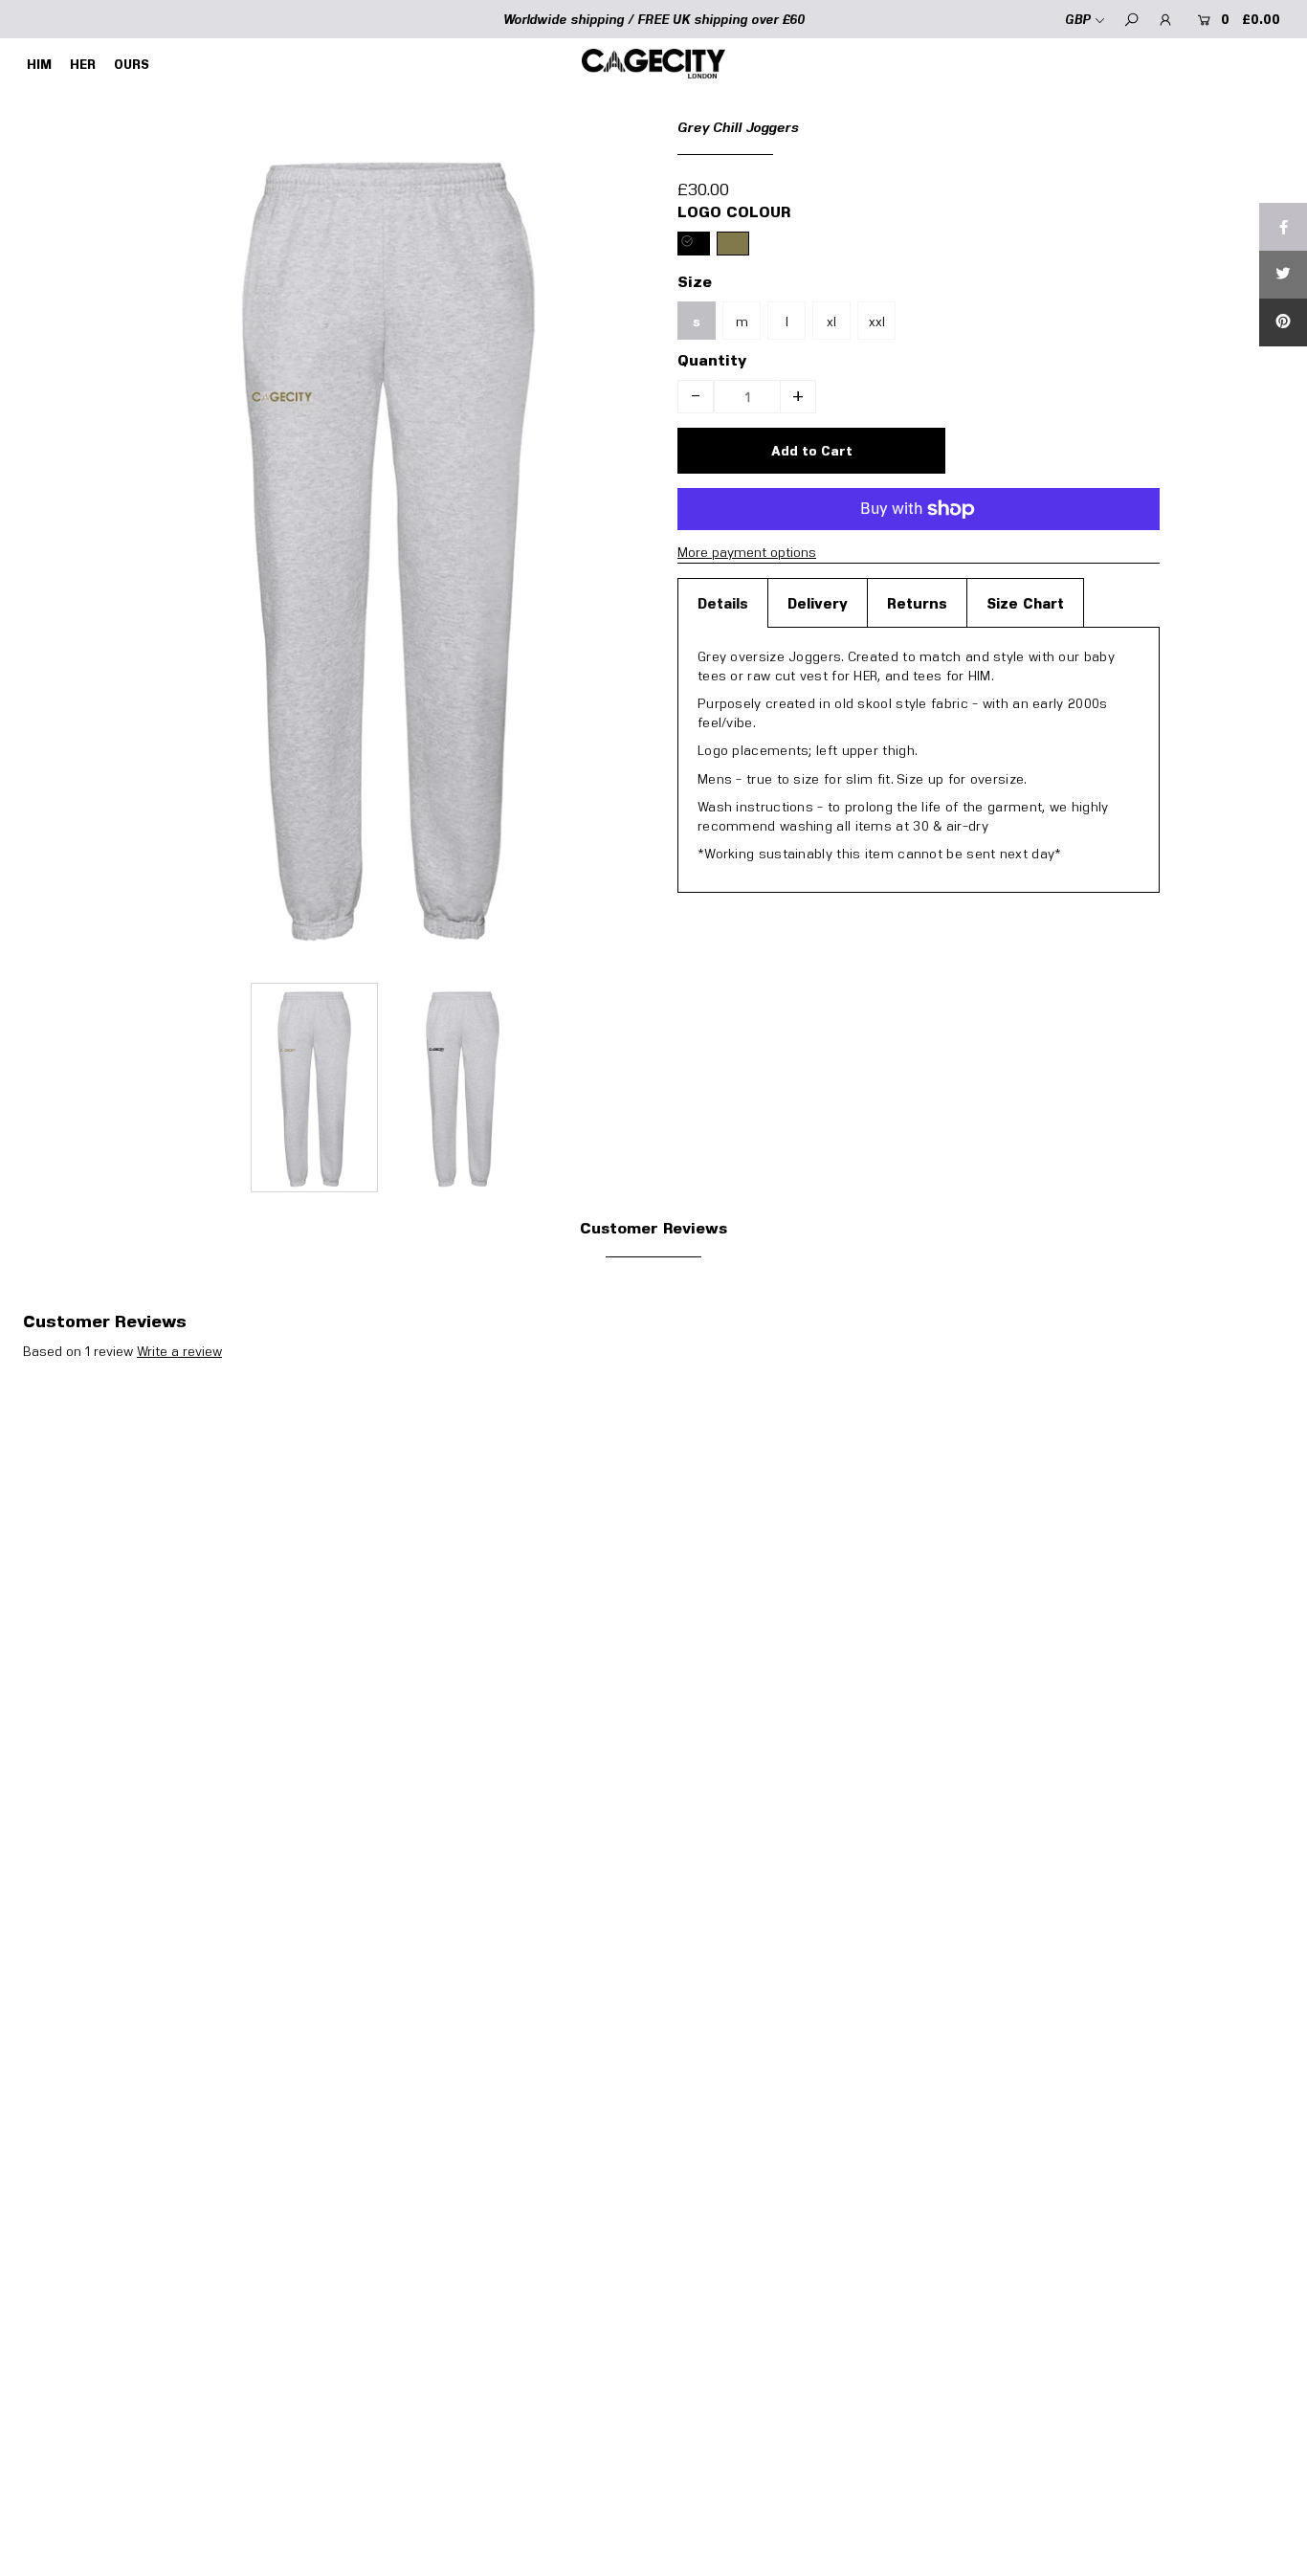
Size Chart (1025, 603)
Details (723, 603)
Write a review (179, 1351)
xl (831, 321)
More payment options (747, 552)
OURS (132, 64)
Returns (917, 603)
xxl (877, 321)
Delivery (818, 603)
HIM (39, 64)
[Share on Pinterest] (1283, 322)
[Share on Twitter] (1283, 275)
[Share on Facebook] (1283, 227)
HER (83, 64)
